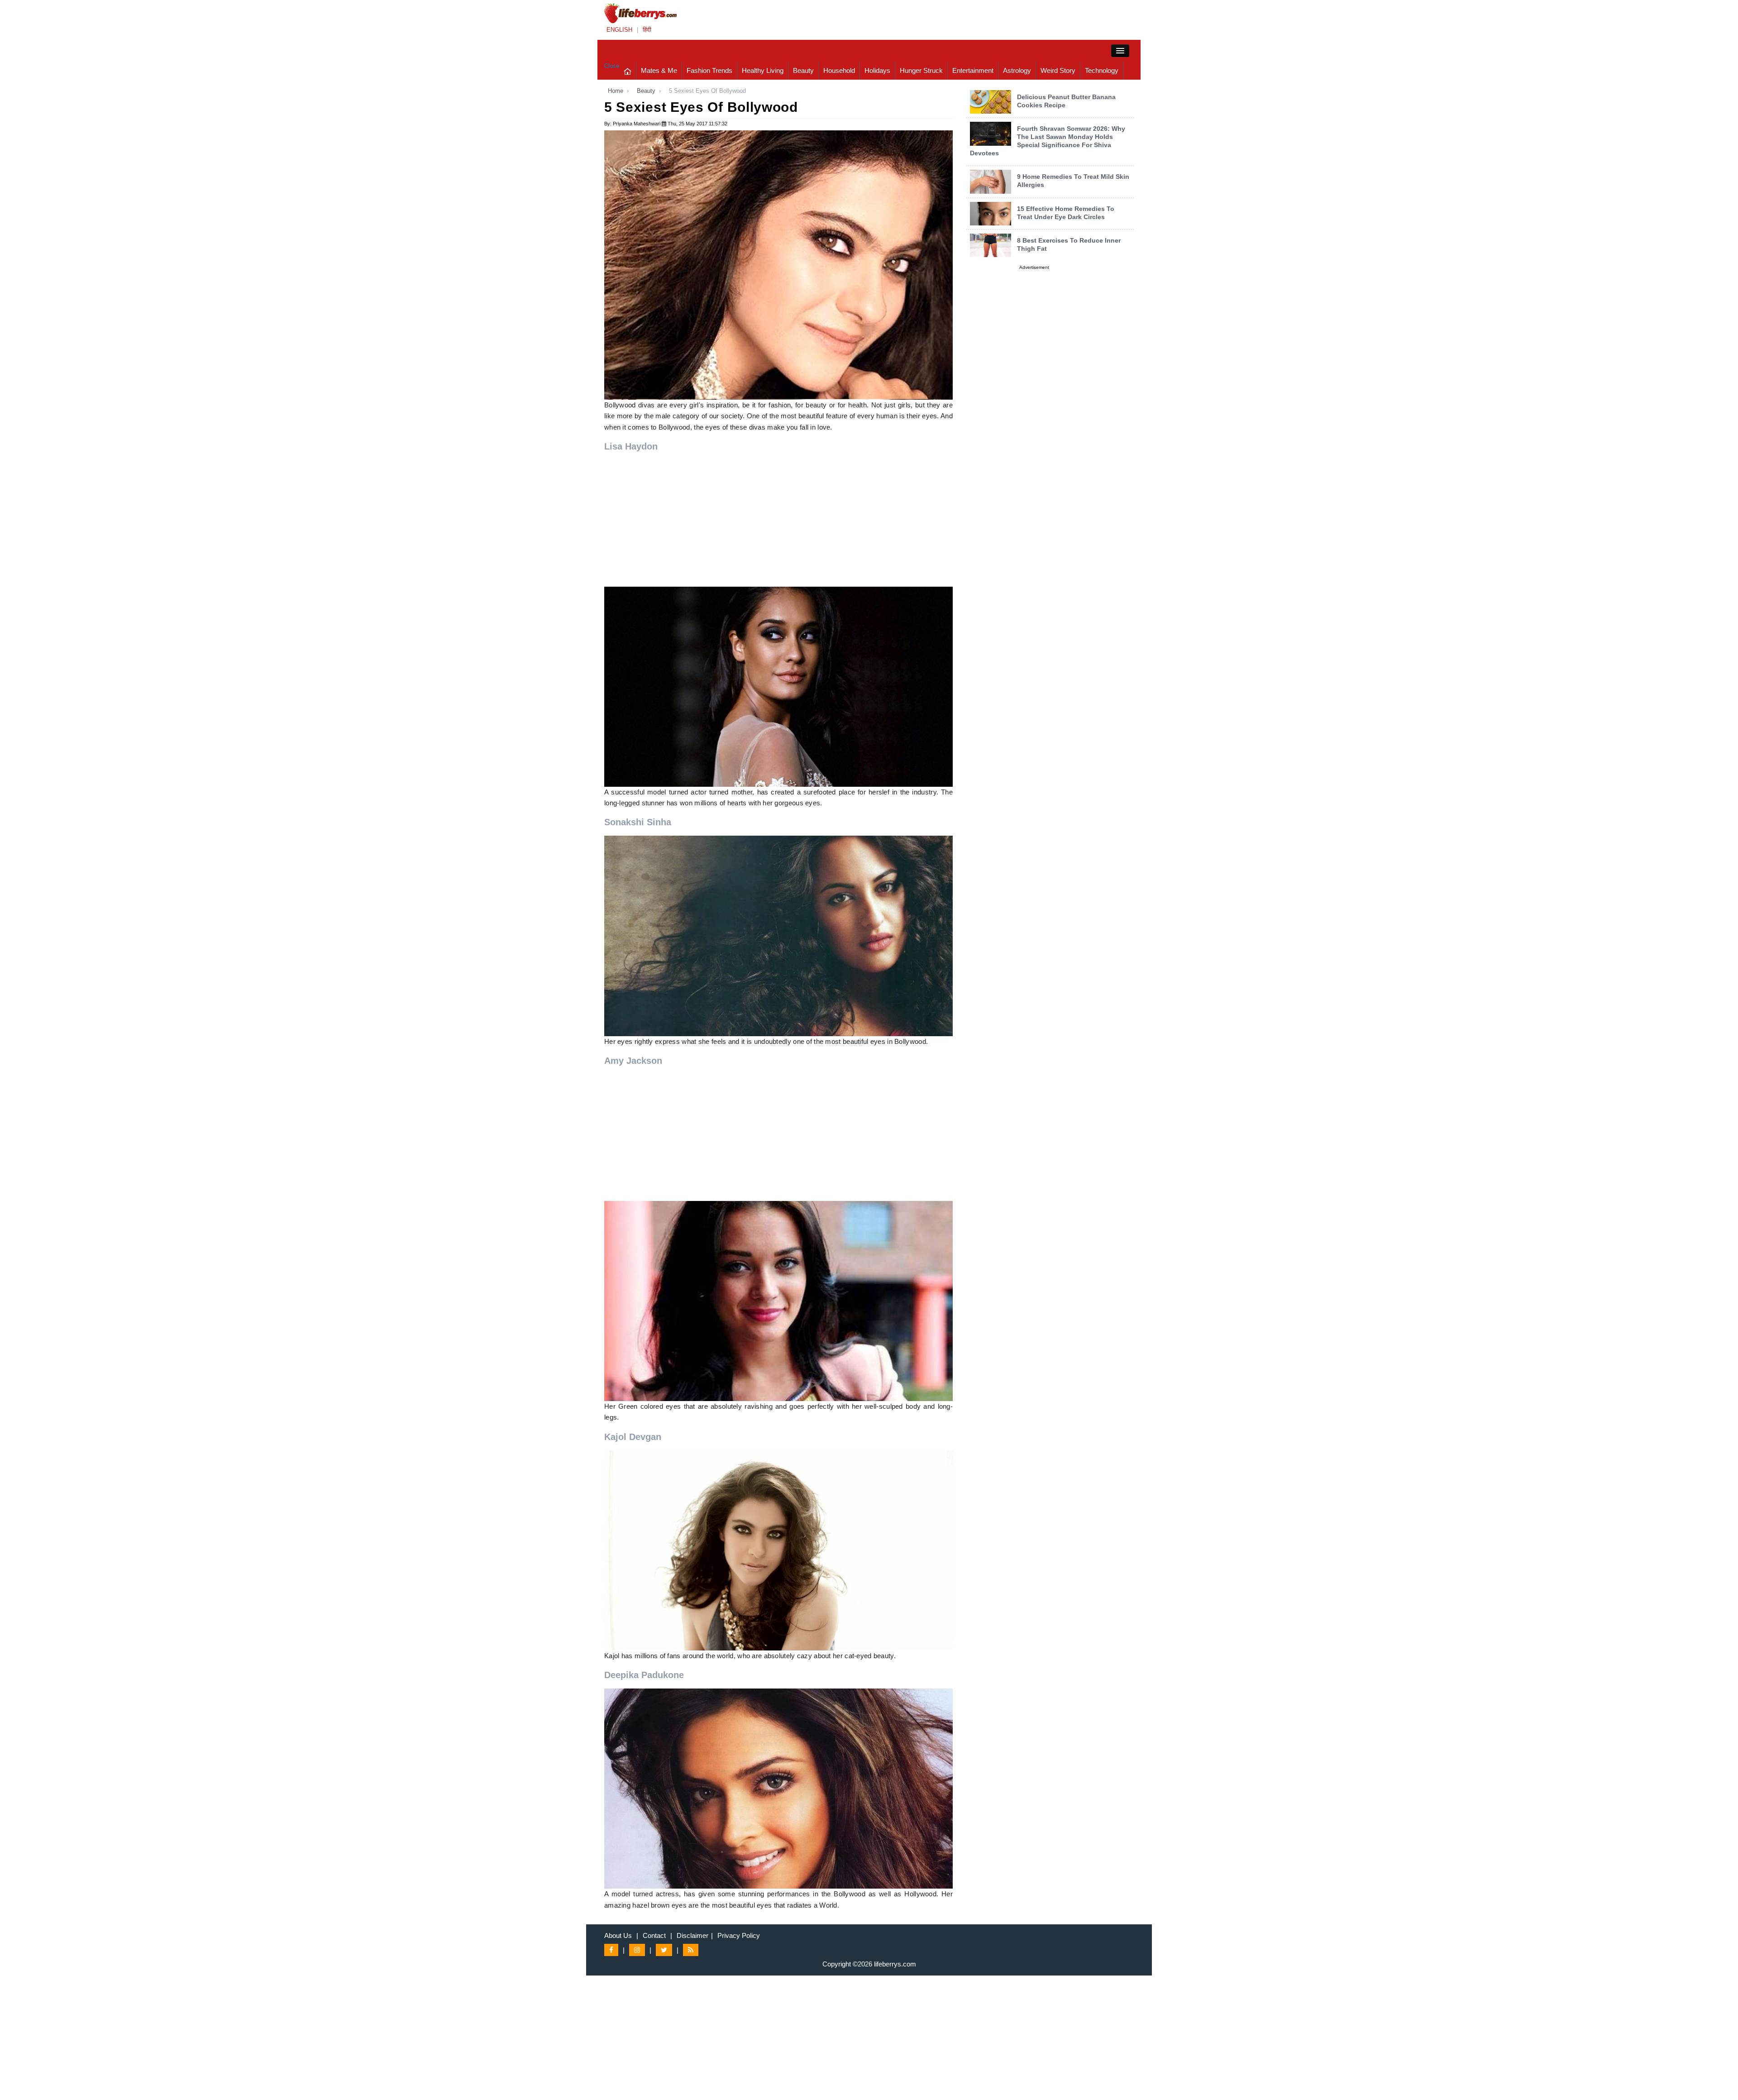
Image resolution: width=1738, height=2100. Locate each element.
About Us (618, 1935)
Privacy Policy (739, 1935)
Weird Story (1058, 70)
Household (839, 70)
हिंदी (647, 30)
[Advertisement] (778, 523)
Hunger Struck (921, 70)
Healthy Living (763, 70)
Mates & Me (659, 70)
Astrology (1017, 70)
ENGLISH (619, 30)
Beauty (803, 70)
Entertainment (973, 70)
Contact (654, 1935)
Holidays (877, 70)
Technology (1102, 70)
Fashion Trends (709, 70)
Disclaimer (692, 1935)
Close (612, 66)
